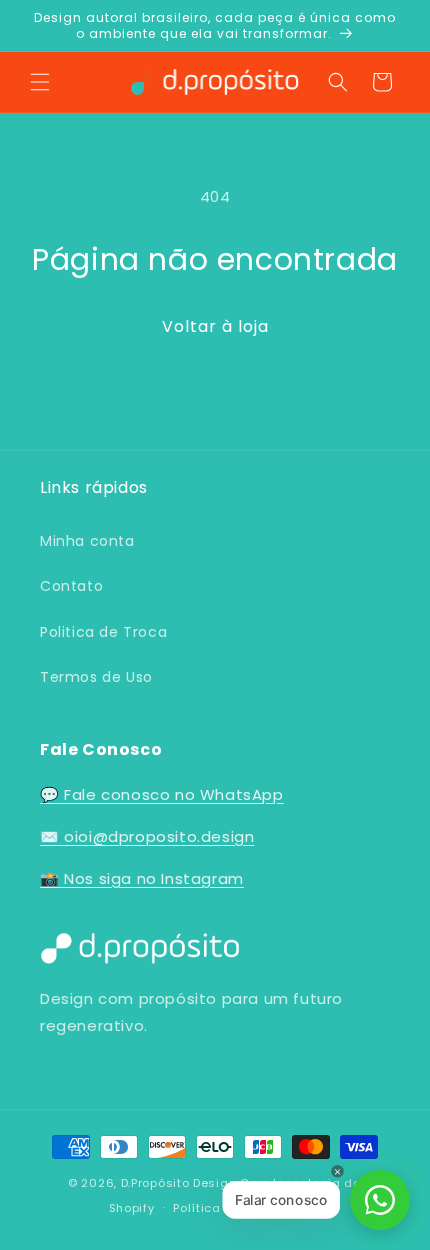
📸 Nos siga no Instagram (142, 878)
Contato (71, 586)
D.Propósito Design (179, 1183)
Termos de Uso (96, 677)
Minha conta (87, 541)
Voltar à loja (215, 326)
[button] (40, 82)
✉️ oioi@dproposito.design (147, 836)
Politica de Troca (103, 632)
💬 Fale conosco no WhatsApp (162, 794)
